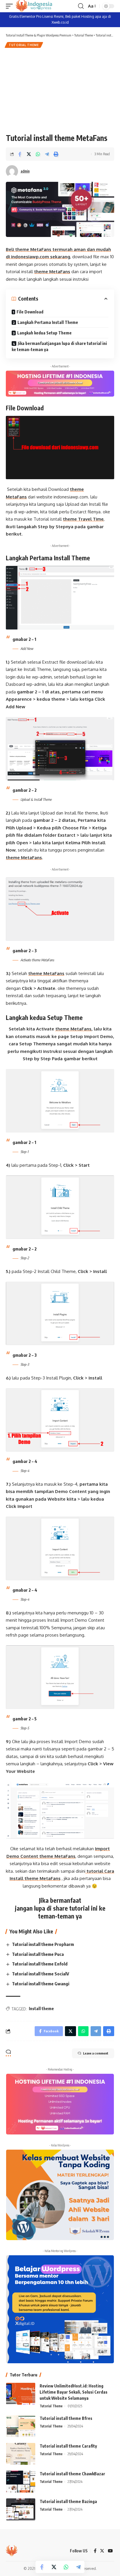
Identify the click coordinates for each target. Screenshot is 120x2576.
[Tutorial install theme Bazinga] (21, 2509)
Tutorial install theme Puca (38, 1954)
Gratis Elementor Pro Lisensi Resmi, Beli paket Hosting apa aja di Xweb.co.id (60, 19)
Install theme (41, 2009)
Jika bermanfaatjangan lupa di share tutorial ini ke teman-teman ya (59, 346)
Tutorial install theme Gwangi (41, 1984)
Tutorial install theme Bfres (66, 2418)
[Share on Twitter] (29, 154)
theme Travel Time (83, 519)
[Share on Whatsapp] (38, 154)
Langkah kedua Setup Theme (44, 333)
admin (25, 171)
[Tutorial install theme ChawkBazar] (21, 2482)
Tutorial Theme (24, 45)
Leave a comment (96, 2053)
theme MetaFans (52, 272)
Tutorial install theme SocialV (40, 1974)
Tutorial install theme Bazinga (68, 2501)
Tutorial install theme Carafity (68, 2446)
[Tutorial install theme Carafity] (21, 2454)
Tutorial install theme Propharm (43, 1944)
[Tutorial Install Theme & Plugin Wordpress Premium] (34, 6)
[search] (81, 6)
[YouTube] (110, 2551)
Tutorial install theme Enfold (40, 1964)
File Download (30, 312)
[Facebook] (95, 2551)
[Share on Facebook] (20, 154)
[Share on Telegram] (47, 154)
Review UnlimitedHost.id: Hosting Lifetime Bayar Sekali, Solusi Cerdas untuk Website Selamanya (74, 2392)
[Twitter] (102, 2551)
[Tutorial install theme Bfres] (21, 2426)
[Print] (56, 154)
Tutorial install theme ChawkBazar (73, 2474)
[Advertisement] (60, 90)
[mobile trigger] (11, 6)
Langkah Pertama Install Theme (48, 322)
